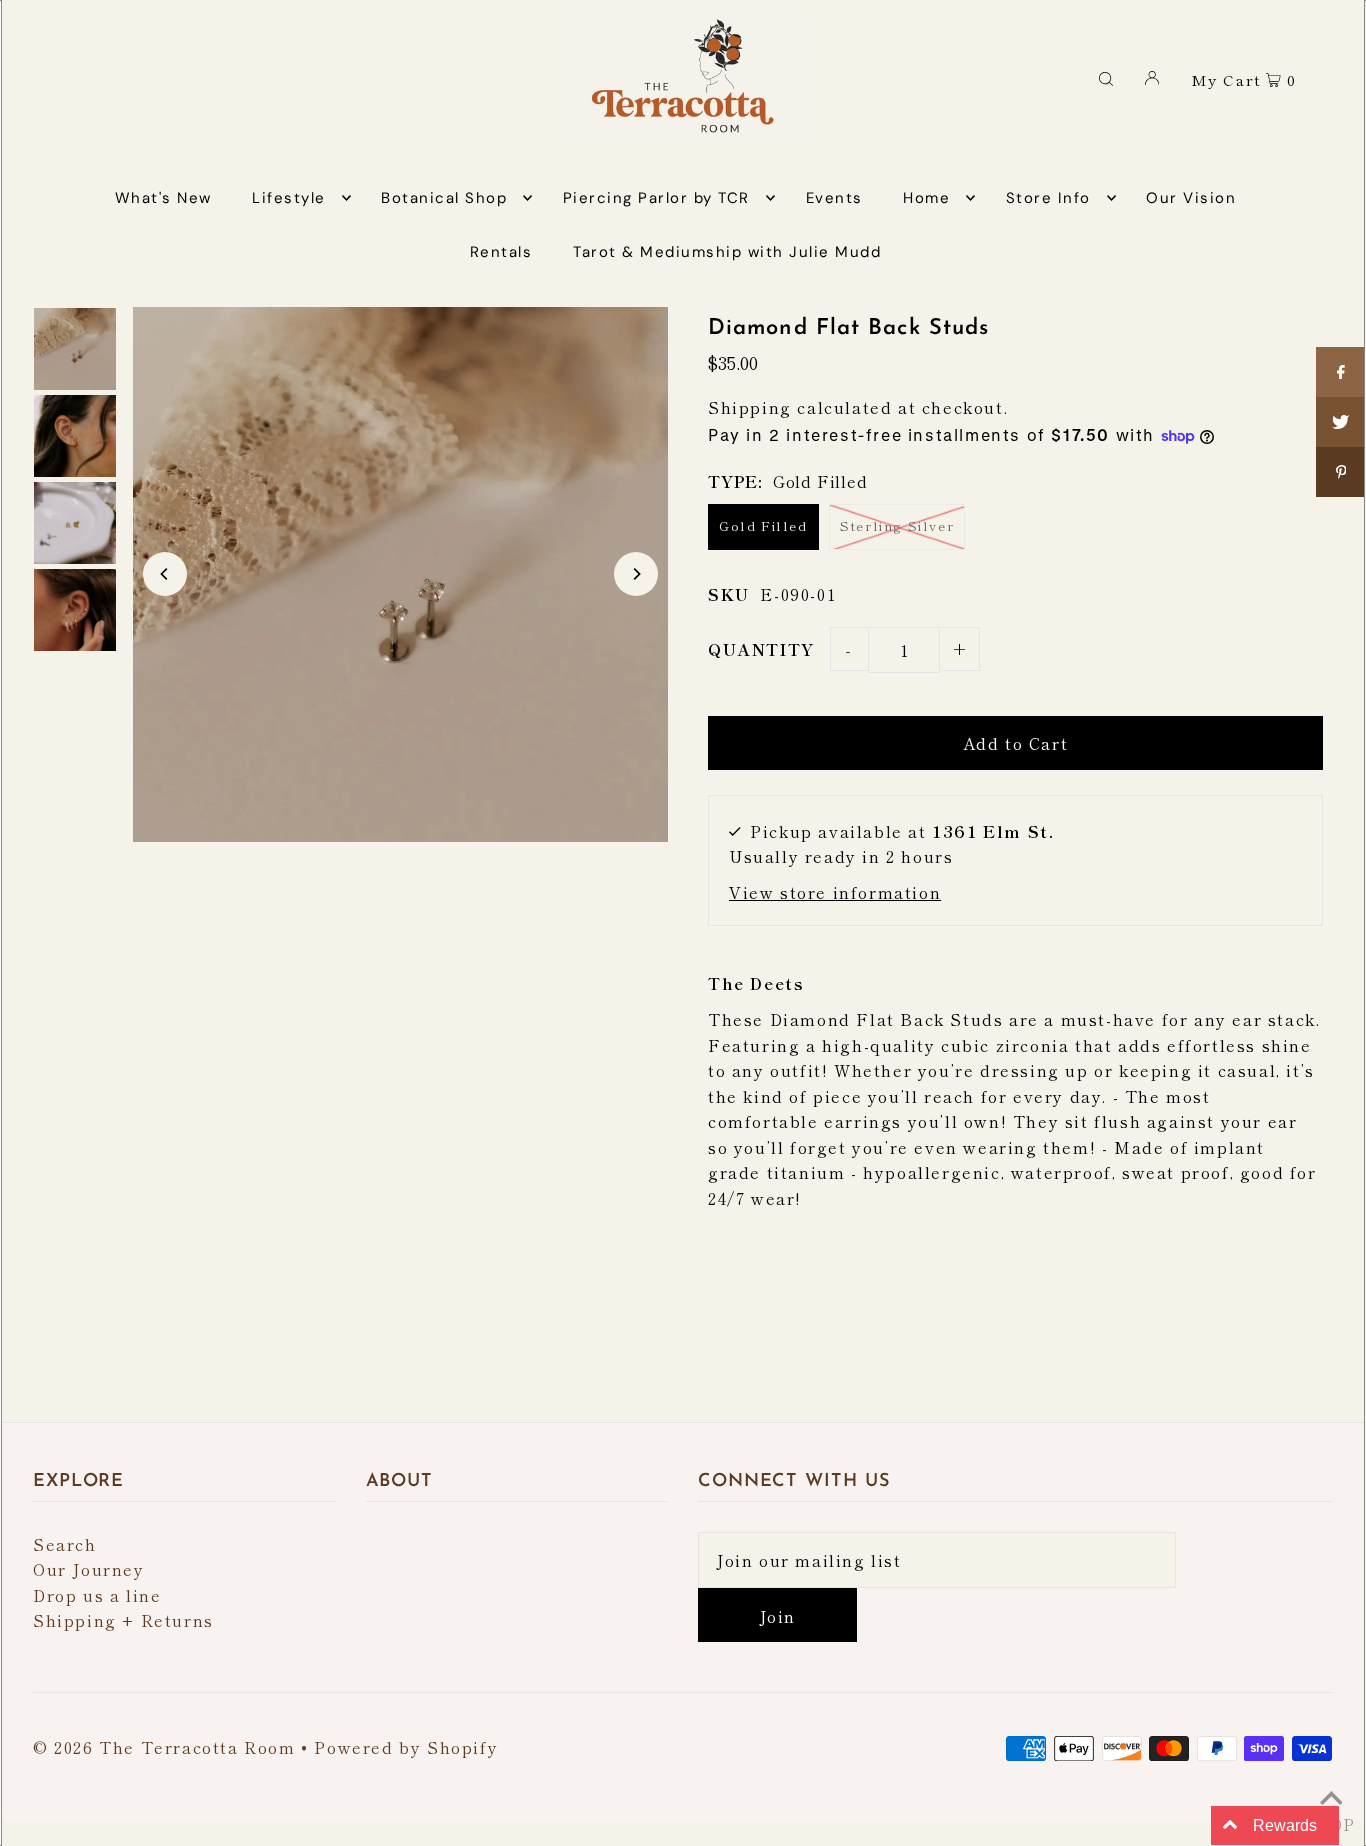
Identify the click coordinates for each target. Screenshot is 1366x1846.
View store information (835, 892)
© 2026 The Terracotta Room (164, 1747)
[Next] (636, 574)
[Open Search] (1106, 77)
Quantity (761, 649)
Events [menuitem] (834, 198)
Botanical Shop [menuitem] (444, 198)
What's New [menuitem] (163, 198)
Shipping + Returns (123, 1620)
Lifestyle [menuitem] (289, 198)
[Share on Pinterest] (1341, 472)
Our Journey (89, 1569)
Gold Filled (763, 525)
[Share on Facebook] (1341, 372)
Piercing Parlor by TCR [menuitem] (656, 198)
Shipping (750, 407)
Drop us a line (97, 1595)
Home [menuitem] (926, 198)
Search (65, 1544)
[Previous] (165, 574)
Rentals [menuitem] (501, 252)
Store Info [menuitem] (1048, 198)
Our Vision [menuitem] (1191, 198)
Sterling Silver (897, 525)
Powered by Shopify (406, 1747)
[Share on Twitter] (1341, 422)
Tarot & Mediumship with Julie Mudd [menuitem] (727, 252)
